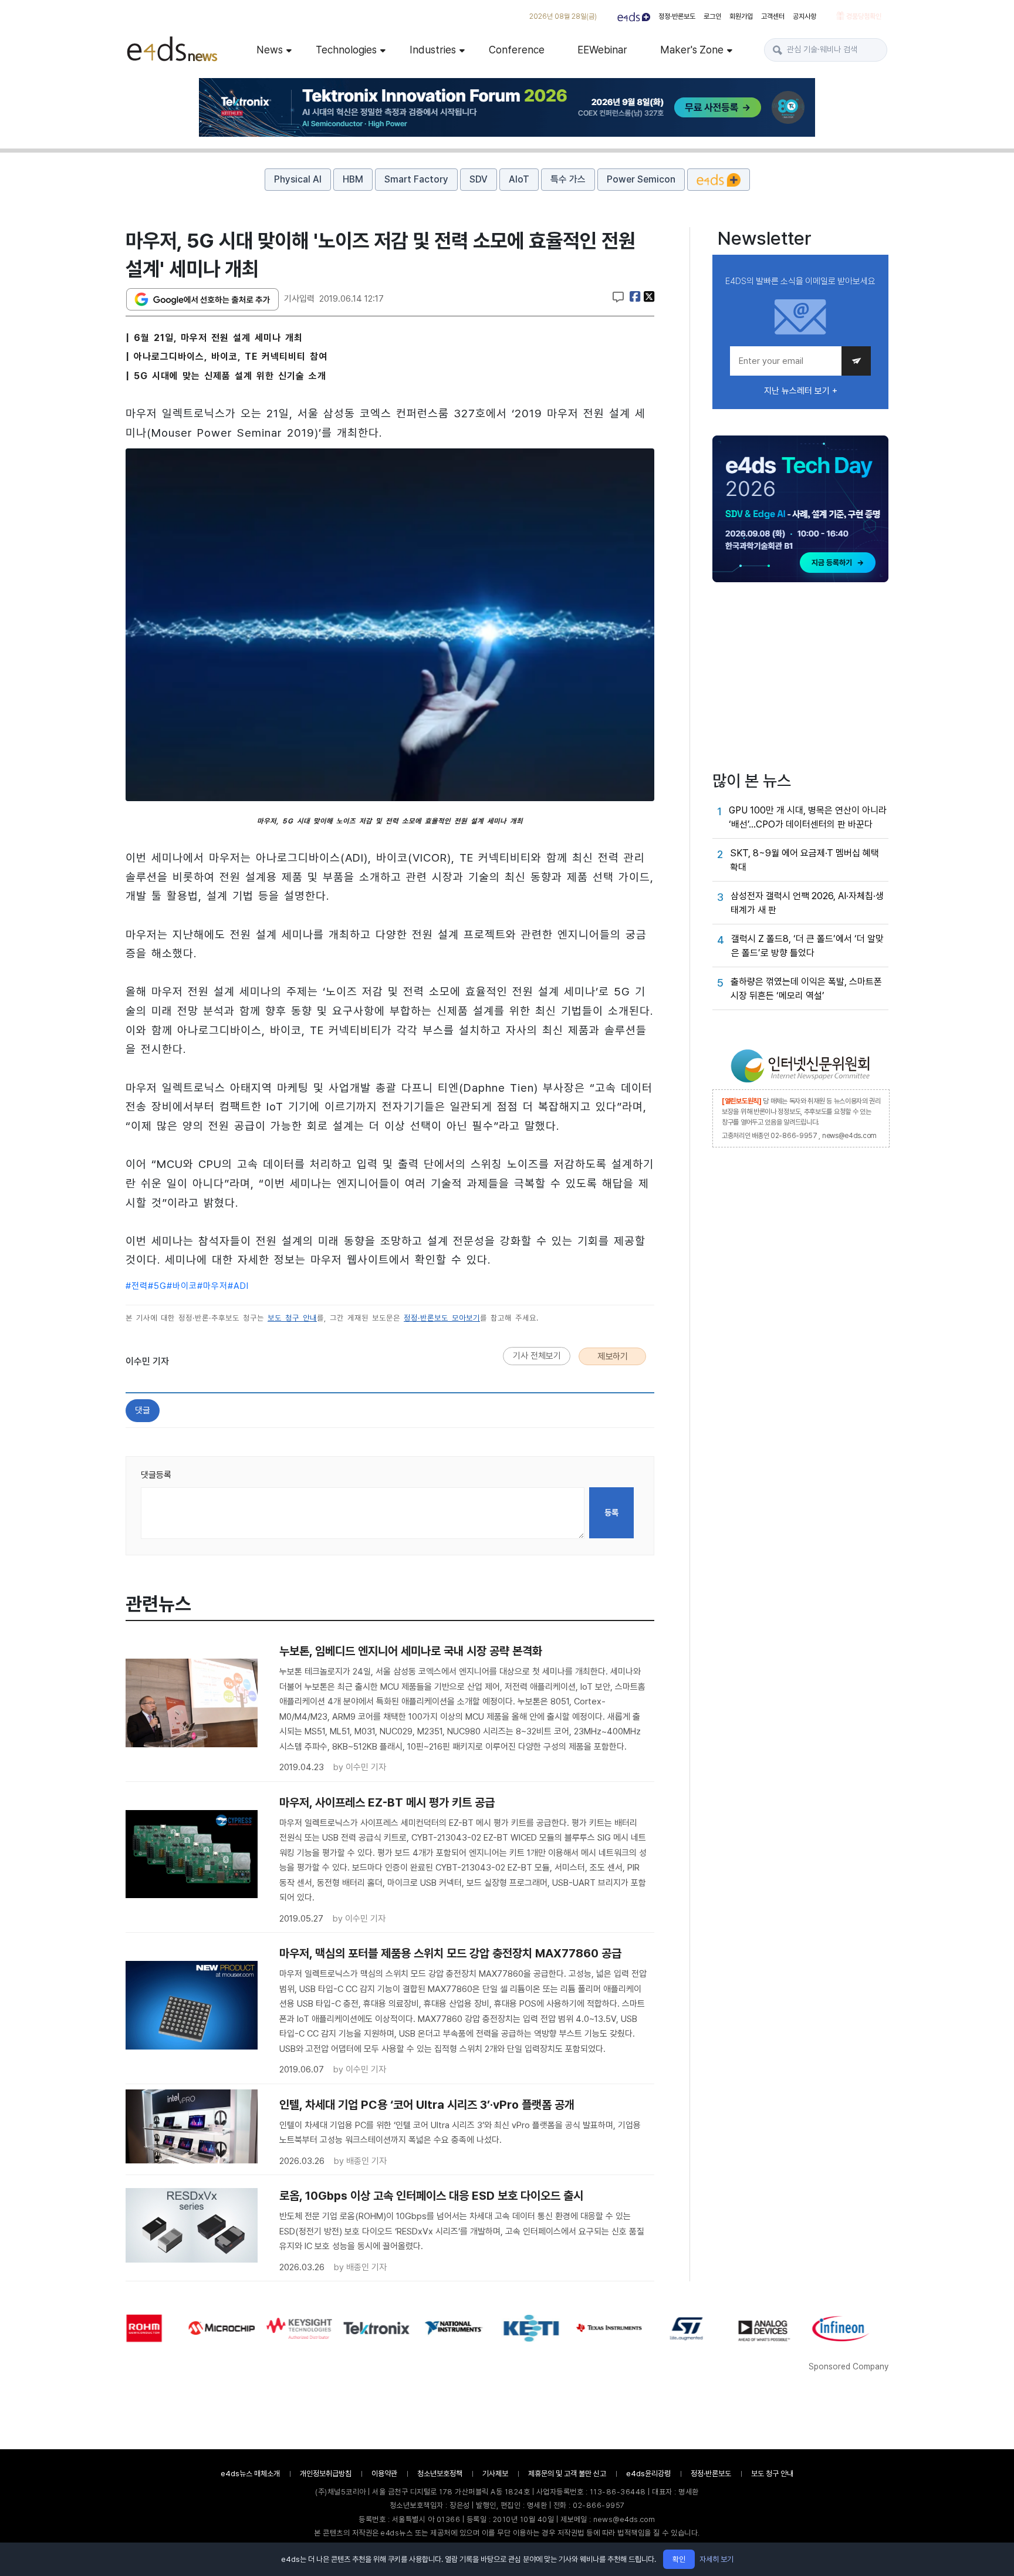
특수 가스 (568, 179)
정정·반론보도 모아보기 (442, 1318)
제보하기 (613, 1356)
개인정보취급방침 (326, 2474)
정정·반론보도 (677, 16)
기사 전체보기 (537, 1356)
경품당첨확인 (863, 16)
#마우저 (212, 1286)
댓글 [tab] (143, 1410)
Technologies (346, 50)
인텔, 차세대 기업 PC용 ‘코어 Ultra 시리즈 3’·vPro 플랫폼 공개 (427, 2105)
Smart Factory (416, 179)
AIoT (519, 179)
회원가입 (741, 16)
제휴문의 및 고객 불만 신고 (567, 2474)
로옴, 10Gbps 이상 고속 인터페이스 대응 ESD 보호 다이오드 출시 (431, 2196)
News (270, 50)
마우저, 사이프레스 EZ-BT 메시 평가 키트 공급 (387, 1802)
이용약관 (384, 2474)
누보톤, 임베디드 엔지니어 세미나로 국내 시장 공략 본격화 (411, 1651)
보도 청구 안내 (292, 1318)
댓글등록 (156, 1475)
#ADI (238, 1286)
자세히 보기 (716, 2559)
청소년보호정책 (440, 2474)
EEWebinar (602, 50)
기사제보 (495, 2474)
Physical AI (298, 179)
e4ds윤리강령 (648, 2474)
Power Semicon (641, 179)
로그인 (712, 16)
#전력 (137, 1286)
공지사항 (805, 16)
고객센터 (773, 16)
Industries (433, 50)
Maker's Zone (692, 50)
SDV (479, 179)
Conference (517, 50)
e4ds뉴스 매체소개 (250, 2474)
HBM (353, 179)
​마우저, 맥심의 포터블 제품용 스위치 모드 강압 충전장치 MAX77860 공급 (450, 1953)
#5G (157, 1286)
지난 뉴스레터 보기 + (801, 391)
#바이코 (182, 1286)
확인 (679, 2559)
